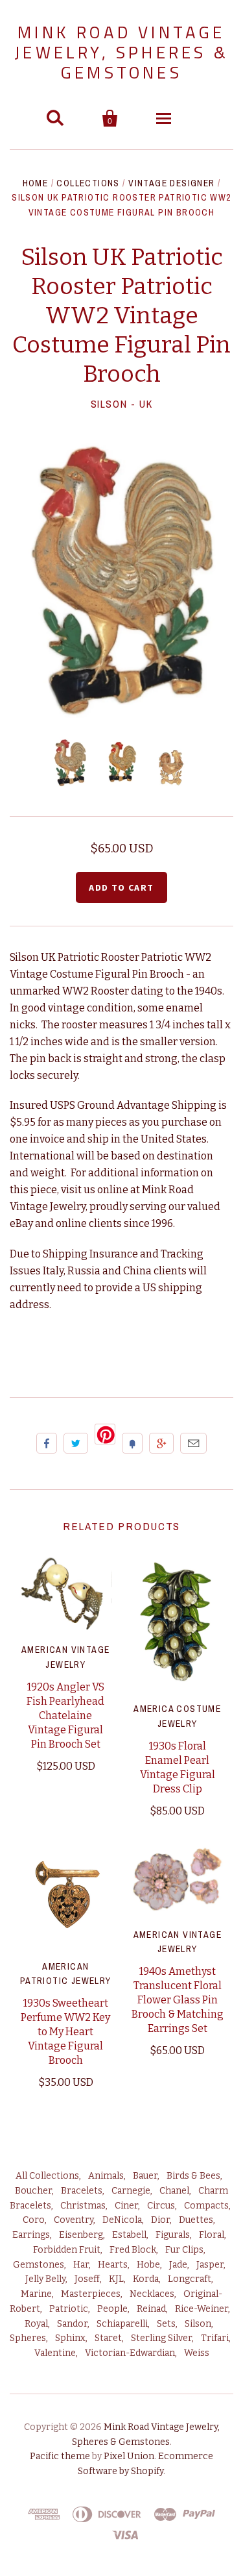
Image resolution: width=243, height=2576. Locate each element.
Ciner (126, 2206)
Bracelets (82, 2191)
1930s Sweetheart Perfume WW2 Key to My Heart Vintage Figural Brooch (65, 2032)
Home (36, 183)
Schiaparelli (122, 2324)
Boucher (33, 2191)
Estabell (129, 2235)
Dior (160, 2220)
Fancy (132, 1443)
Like (47, 1443)
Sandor (72, 2324)
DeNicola (122, 2220)
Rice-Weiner (202, 2309)
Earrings (31, 2235)
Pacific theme (60, 2456)
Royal (36, 2324)
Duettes (196, 2220)
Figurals (173, 2235)
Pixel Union (129, 2456)
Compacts (206, 2206)
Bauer (145, 2176)
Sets (166, 2324)
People (112, 2309)
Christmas (83, 2206)
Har (81, 2265)
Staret (108, 2338)
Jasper (210, 2265)
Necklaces (152, 2294)
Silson (198, 2324)
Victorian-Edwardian (130, 2353)
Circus (161, 2206)
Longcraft (190, 2279)
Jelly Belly (45, 2279)
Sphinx (70, 2338)
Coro (34, 2220)
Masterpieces (91, 2294)
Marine (36, 2294)
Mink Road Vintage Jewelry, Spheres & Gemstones (121, 52)
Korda (146, 2279)
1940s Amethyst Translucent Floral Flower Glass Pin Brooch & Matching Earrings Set (178, 2000)
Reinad (151, 2309)
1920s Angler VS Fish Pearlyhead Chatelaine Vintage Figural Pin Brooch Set (65, 1715)
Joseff (87, 2279)
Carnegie (131, 2191)
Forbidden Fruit (67, 2250)
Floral (212, 2235)
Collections (88, 183)
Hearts (113, 2265)
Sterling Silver (161, 2338)
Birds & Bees (193, 2176)
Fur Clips (184, 2250)
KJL (116, 2279)
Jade (178, 2265)
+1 (161, 1443)
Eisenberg (81, 2235)
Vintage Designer (171, 183)
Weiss (197, 2353)
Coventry (74, 2220)
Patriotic (69, 2309)
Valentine (55, 2353)
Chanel (174, 2191)
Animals (106, 2176)
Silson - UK (122, 404)
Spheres (28, 2338)
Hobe (148, 2265)
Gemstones (39, 2265)
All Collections (47, 2176)
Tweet (76, 1443)
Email (193, 1443)
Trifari (215, 2338)
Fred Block (133, 2250)
